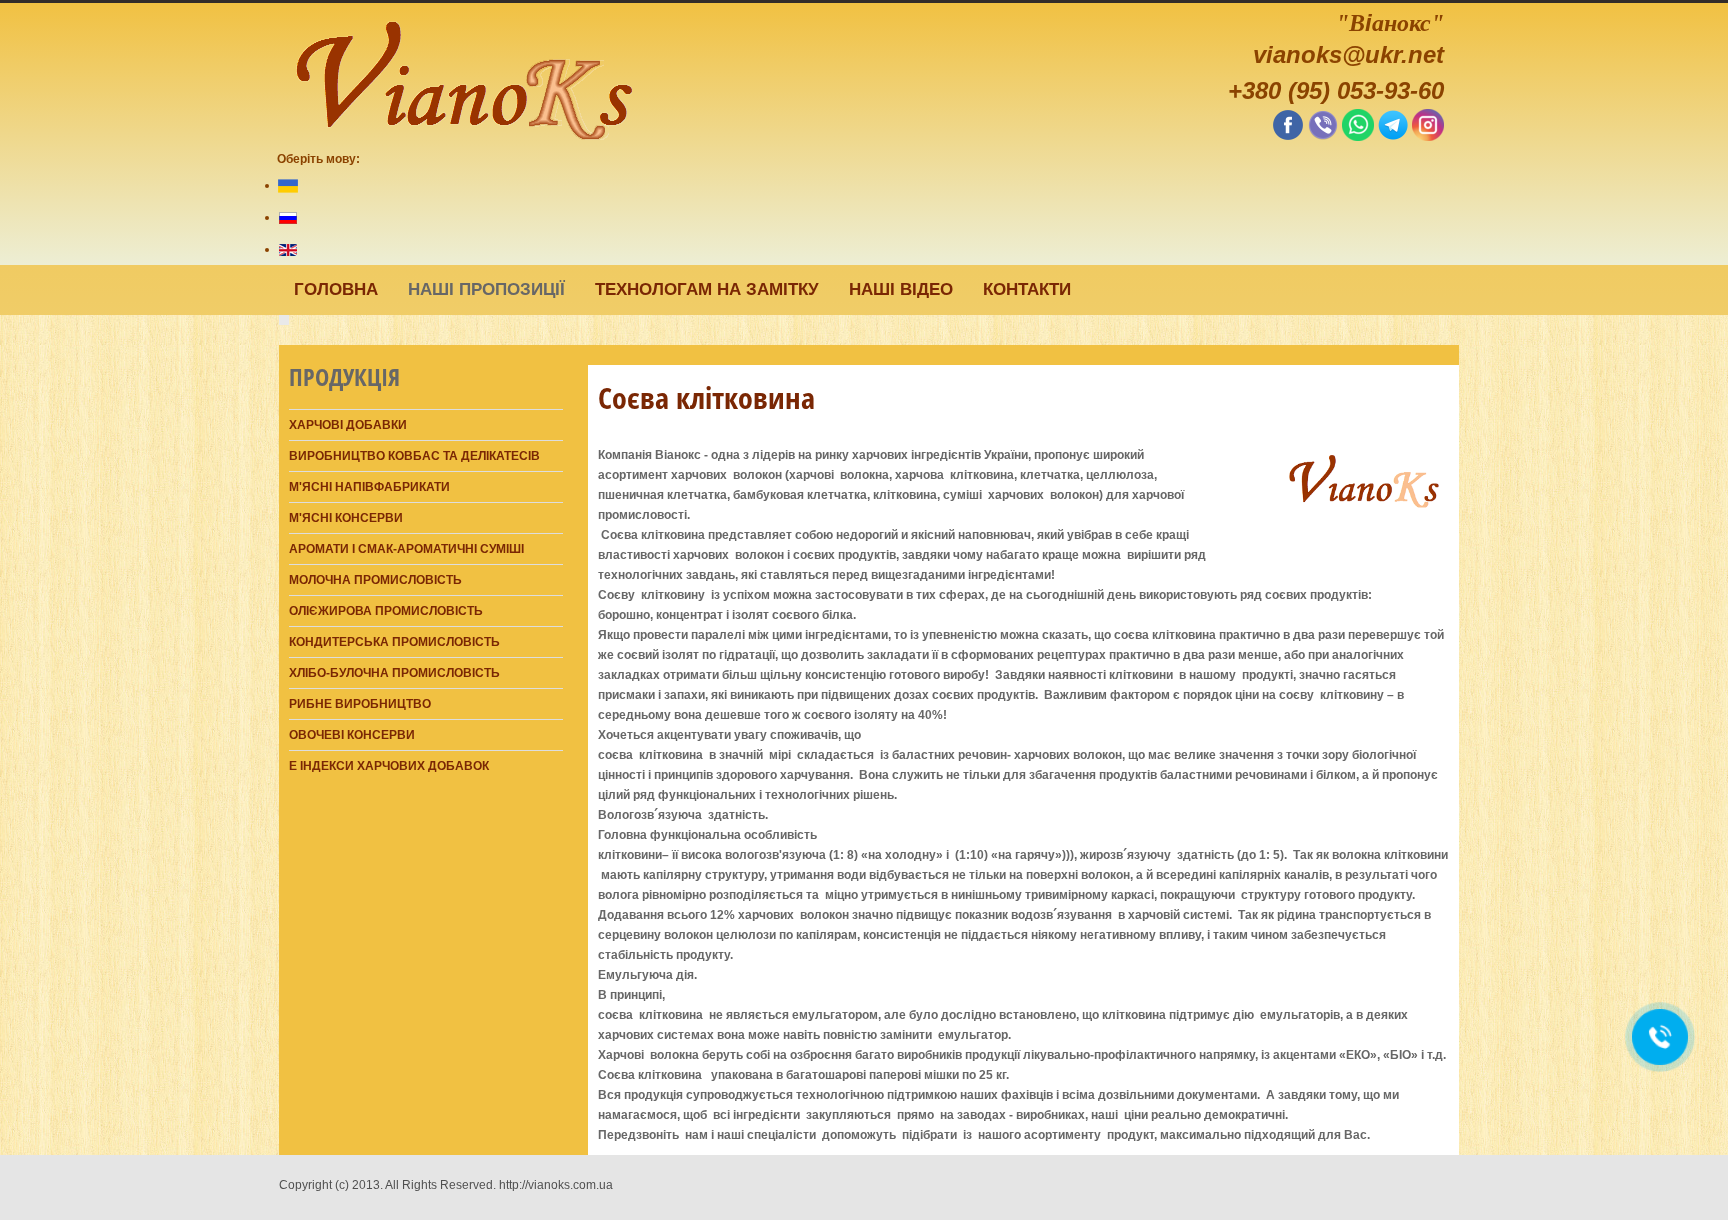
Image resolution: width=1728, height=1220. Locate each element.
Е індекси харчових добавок (389, 766)
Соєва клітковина (706, 397)
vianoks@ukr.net (1348, 54)
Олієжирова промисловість (386, 611)
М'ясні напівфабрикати (369, 487)
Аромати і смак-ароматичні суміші (406, 549)
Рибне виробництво (360, 704)
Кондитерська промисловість (394, 642)
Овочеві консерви (352, 735)
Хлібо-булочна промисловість (394, 673)
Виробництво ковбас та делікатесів (414, 456)
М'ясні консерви (346, 518)
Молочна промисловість (375, 580)
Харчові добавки (348, 425)
